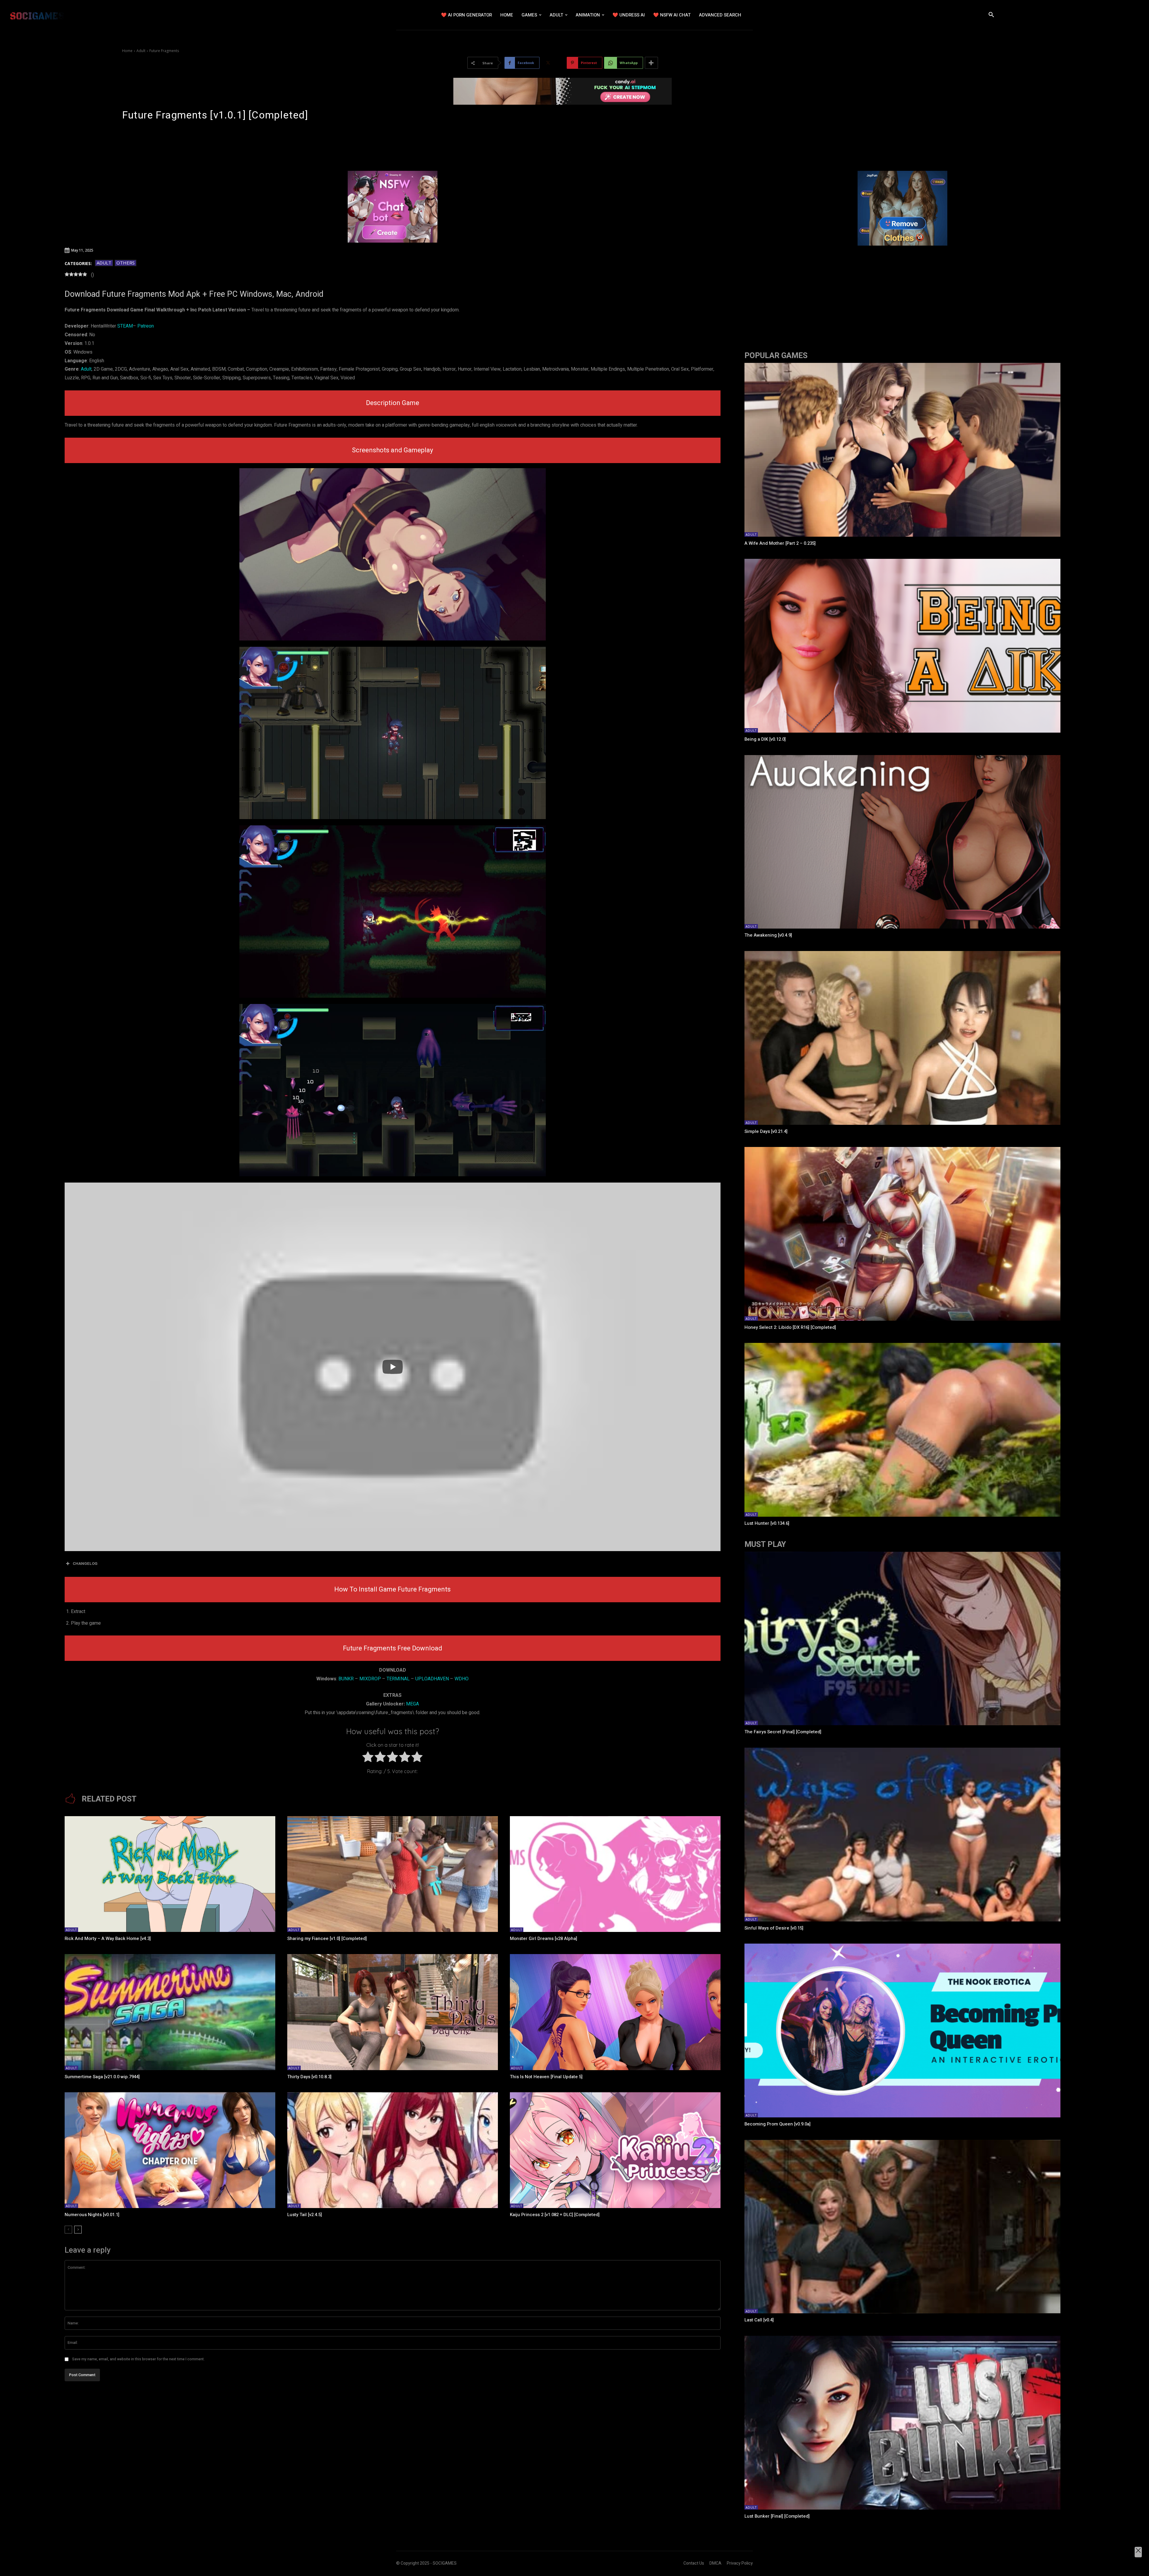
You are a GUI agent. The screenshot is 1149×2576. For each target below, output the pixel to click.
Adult (141, 51)
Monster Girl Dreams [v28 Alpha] (544, 1939)
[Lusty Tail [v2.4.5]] (393, 2150)
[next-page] (78, 2230)
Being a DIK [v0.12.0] (765, 739)
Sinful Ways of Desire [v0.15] (774, 1928)
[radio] (368, 1758)
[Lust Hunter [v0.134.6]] (902, 1430)
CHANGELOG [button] (85, 1564)
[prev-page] (68, 2230)
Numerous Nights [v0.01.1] (92, 2215)
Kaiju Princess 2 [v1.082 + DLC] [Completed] (555, 2215)
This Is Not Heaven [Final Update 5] (546, 2077)
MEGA (412, 1704)
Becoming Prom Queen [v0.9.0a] (778, 2124)
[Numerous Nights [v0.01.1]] (170, 2150)
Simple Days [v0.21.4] (766, 1131)
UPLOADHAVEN (432, 1679)
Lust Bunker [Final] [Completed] (777, 2516)
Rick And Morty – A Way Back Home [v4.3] (108, 1939)
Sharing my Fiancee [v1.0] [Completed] (327, 1939)
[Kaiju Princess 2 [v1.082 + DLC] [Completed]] (615, 2150)
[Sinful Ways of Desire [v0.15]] (902, 1835)
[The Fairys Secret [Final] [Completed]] (902, 1639)
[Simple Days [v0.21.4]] (902, 1038)
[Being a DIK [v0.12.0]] (902, 646)
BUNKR (346, 1679)
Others (126, 263)
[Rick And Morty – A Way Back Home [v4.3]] (170, 1874)
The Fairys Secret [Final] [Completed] (783, 1732)
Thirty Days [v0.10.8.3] (309, 2077)
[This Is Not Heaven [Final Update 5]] (615, 2012)
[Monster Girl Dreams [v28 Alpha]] (615, 1874)
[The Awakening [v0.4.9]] (902, 842)
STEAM (125, 326)
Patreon (146, 326)
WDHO (462, 1679)
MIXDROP (370, 1679)
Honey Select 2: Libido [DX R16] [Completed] (790, 1327)
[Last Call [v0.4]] (902, 2227)
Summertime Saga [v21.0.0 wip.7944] (102, 2077)
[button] (991, 15)
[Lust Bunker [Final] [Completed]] (902, 2423)
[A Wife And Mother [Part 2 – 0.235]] (902, 450)
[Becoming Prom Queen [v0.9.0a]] (902, 2030)
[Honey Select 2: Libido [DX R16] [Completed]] (902, 1234)
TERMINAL (398, 1679)
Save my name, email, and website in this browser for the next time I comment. (138, 2359)
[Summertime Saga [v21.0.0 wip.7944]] (170, 2012)
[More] (651, 63)
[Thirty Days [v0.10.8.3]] (393, 2012)
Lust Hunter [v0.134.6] (767, 1523)
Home (127, 51)
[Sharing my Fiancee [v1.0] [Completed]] (393, 1874)
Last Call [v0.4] (759, 2320)
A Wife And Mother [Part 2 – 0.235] (780, 543)
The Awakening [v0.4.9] (768, 935)
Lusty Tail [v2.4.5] (305, 2215)
